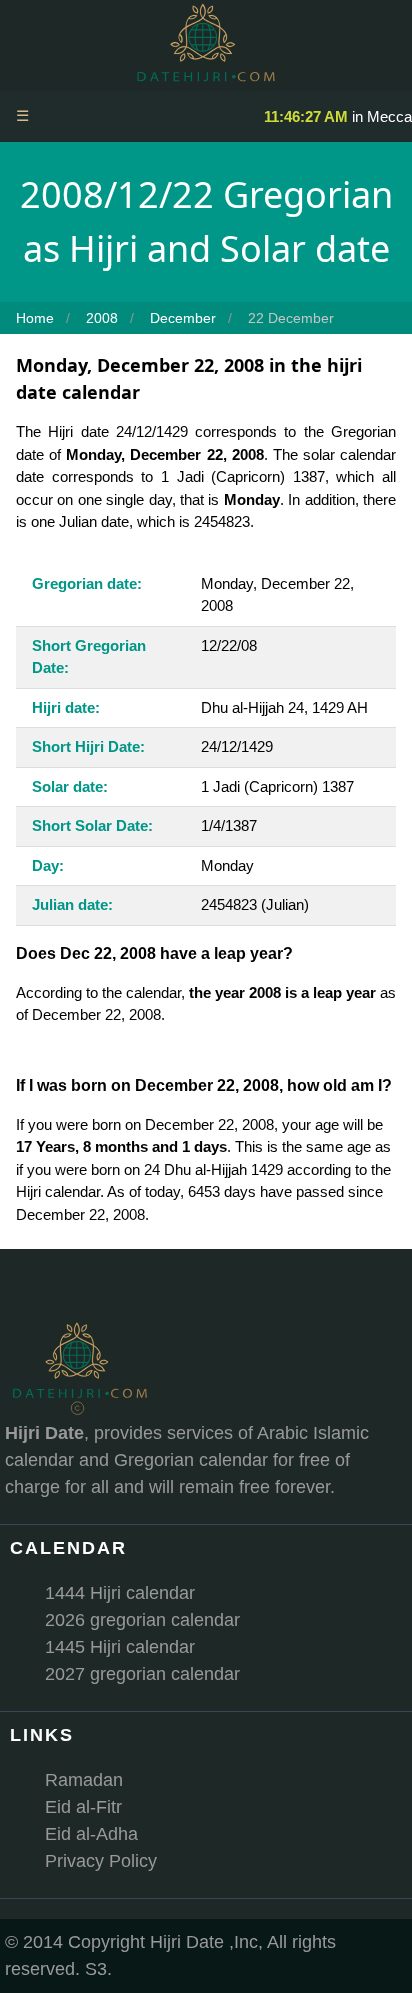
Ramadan (84, 1780)
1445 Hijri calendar (120, 1647)
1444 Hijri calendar (120, 1593)
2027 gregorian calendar (142, 1674)
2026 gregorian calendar (142, 1620)
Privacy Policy (101, 1861)
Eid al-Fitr (83, 1807)
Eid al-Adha (91, 1834)
